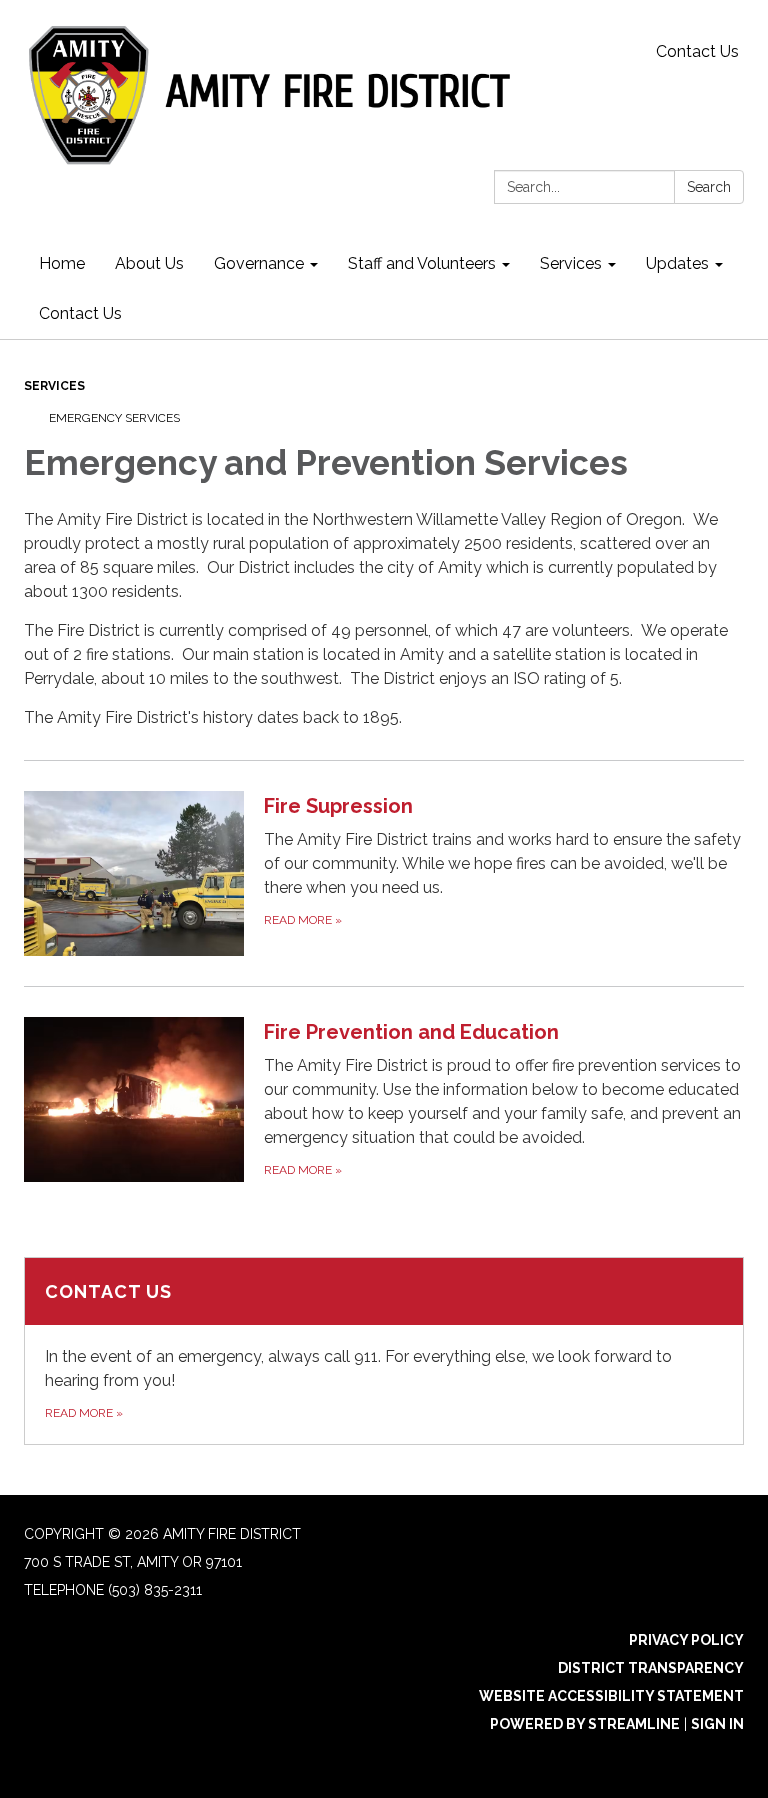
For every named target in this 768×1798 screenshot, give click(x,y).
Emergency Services (114, 418)
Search (709, 187)
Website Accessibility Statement (611, 1696)
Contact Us (697, 51)
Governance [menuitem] (259, 263)
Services (54, 386)
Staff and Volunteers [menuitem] (422, 263)
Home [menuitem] (62, 263)
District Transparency (651, 1668)
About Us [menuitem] (149, 263)
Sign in (717, 1724)
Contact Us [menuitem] (80, 313)
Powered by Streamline (585, 1724)
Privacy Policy (686, 1640)
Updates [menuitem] (677, 263)
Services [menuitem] (571, 263)
